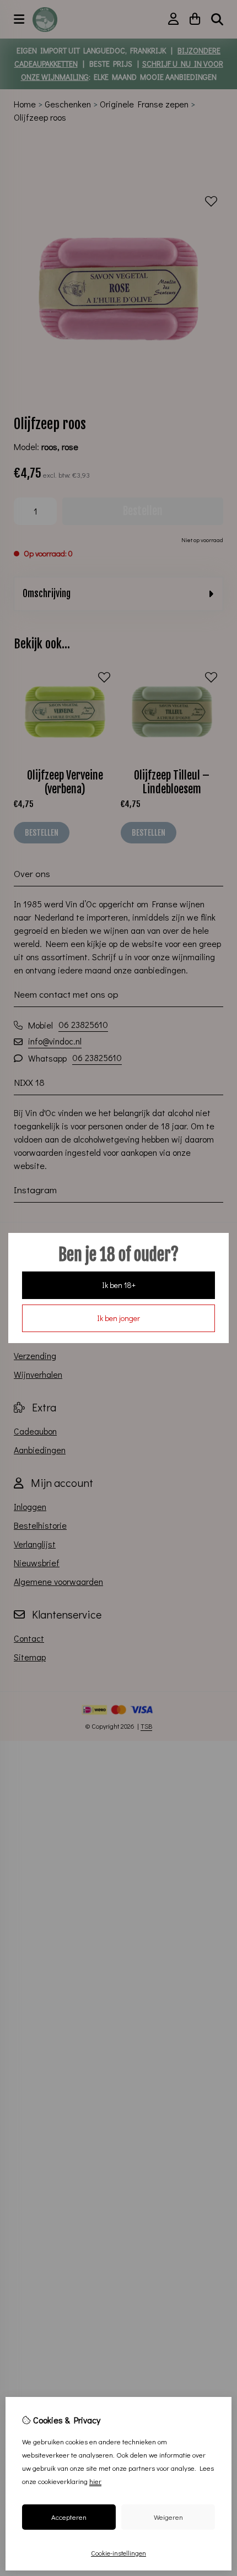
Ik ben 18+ (119, 1285)
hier (95, 2481)
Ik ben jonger (118, 1318)
